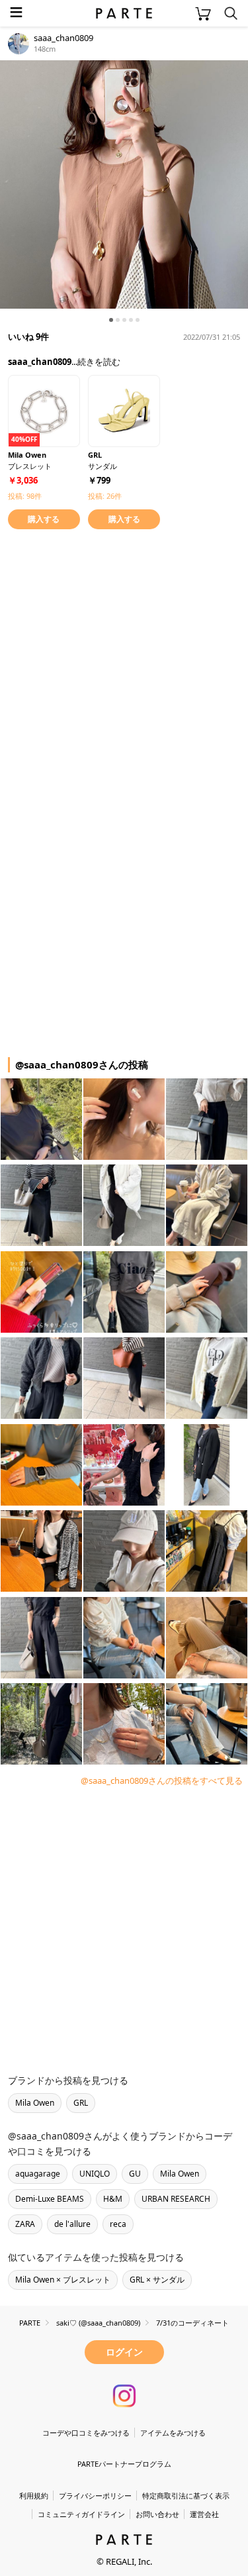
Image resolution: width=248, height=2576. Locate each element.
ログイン (124, 2352)
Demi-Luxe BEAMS (50, 2199)
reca (118, 2224)
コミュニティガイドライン (81, 2514)
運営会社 (204, 2514)
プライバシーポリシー (95, 2496)
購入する (44, 519)
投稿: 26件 (105, 496)
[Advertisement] (124, 667)
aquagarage (38, 2174)
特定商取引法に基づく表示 (186, 2496)
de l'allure (72, 2224)
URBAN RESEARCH (176, 2199)
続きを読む (99, 362)
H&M (113, 2199)
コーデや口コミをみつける (86, 2433)
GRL (81, 2103)
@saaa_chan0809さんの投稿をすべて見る (162, 1780)
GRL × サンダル (157, 2280)
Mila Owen (35, 2103)
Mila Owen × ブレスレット (63, 2280)
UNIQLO (95, 2174)
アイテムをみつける (173, 2433)
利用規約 (34, 2496)
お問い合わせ (157, 2514)
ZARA (25, 2224)
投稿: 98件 (25, 496)
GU (135, 2174)
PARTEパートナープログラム (124, 2464)
